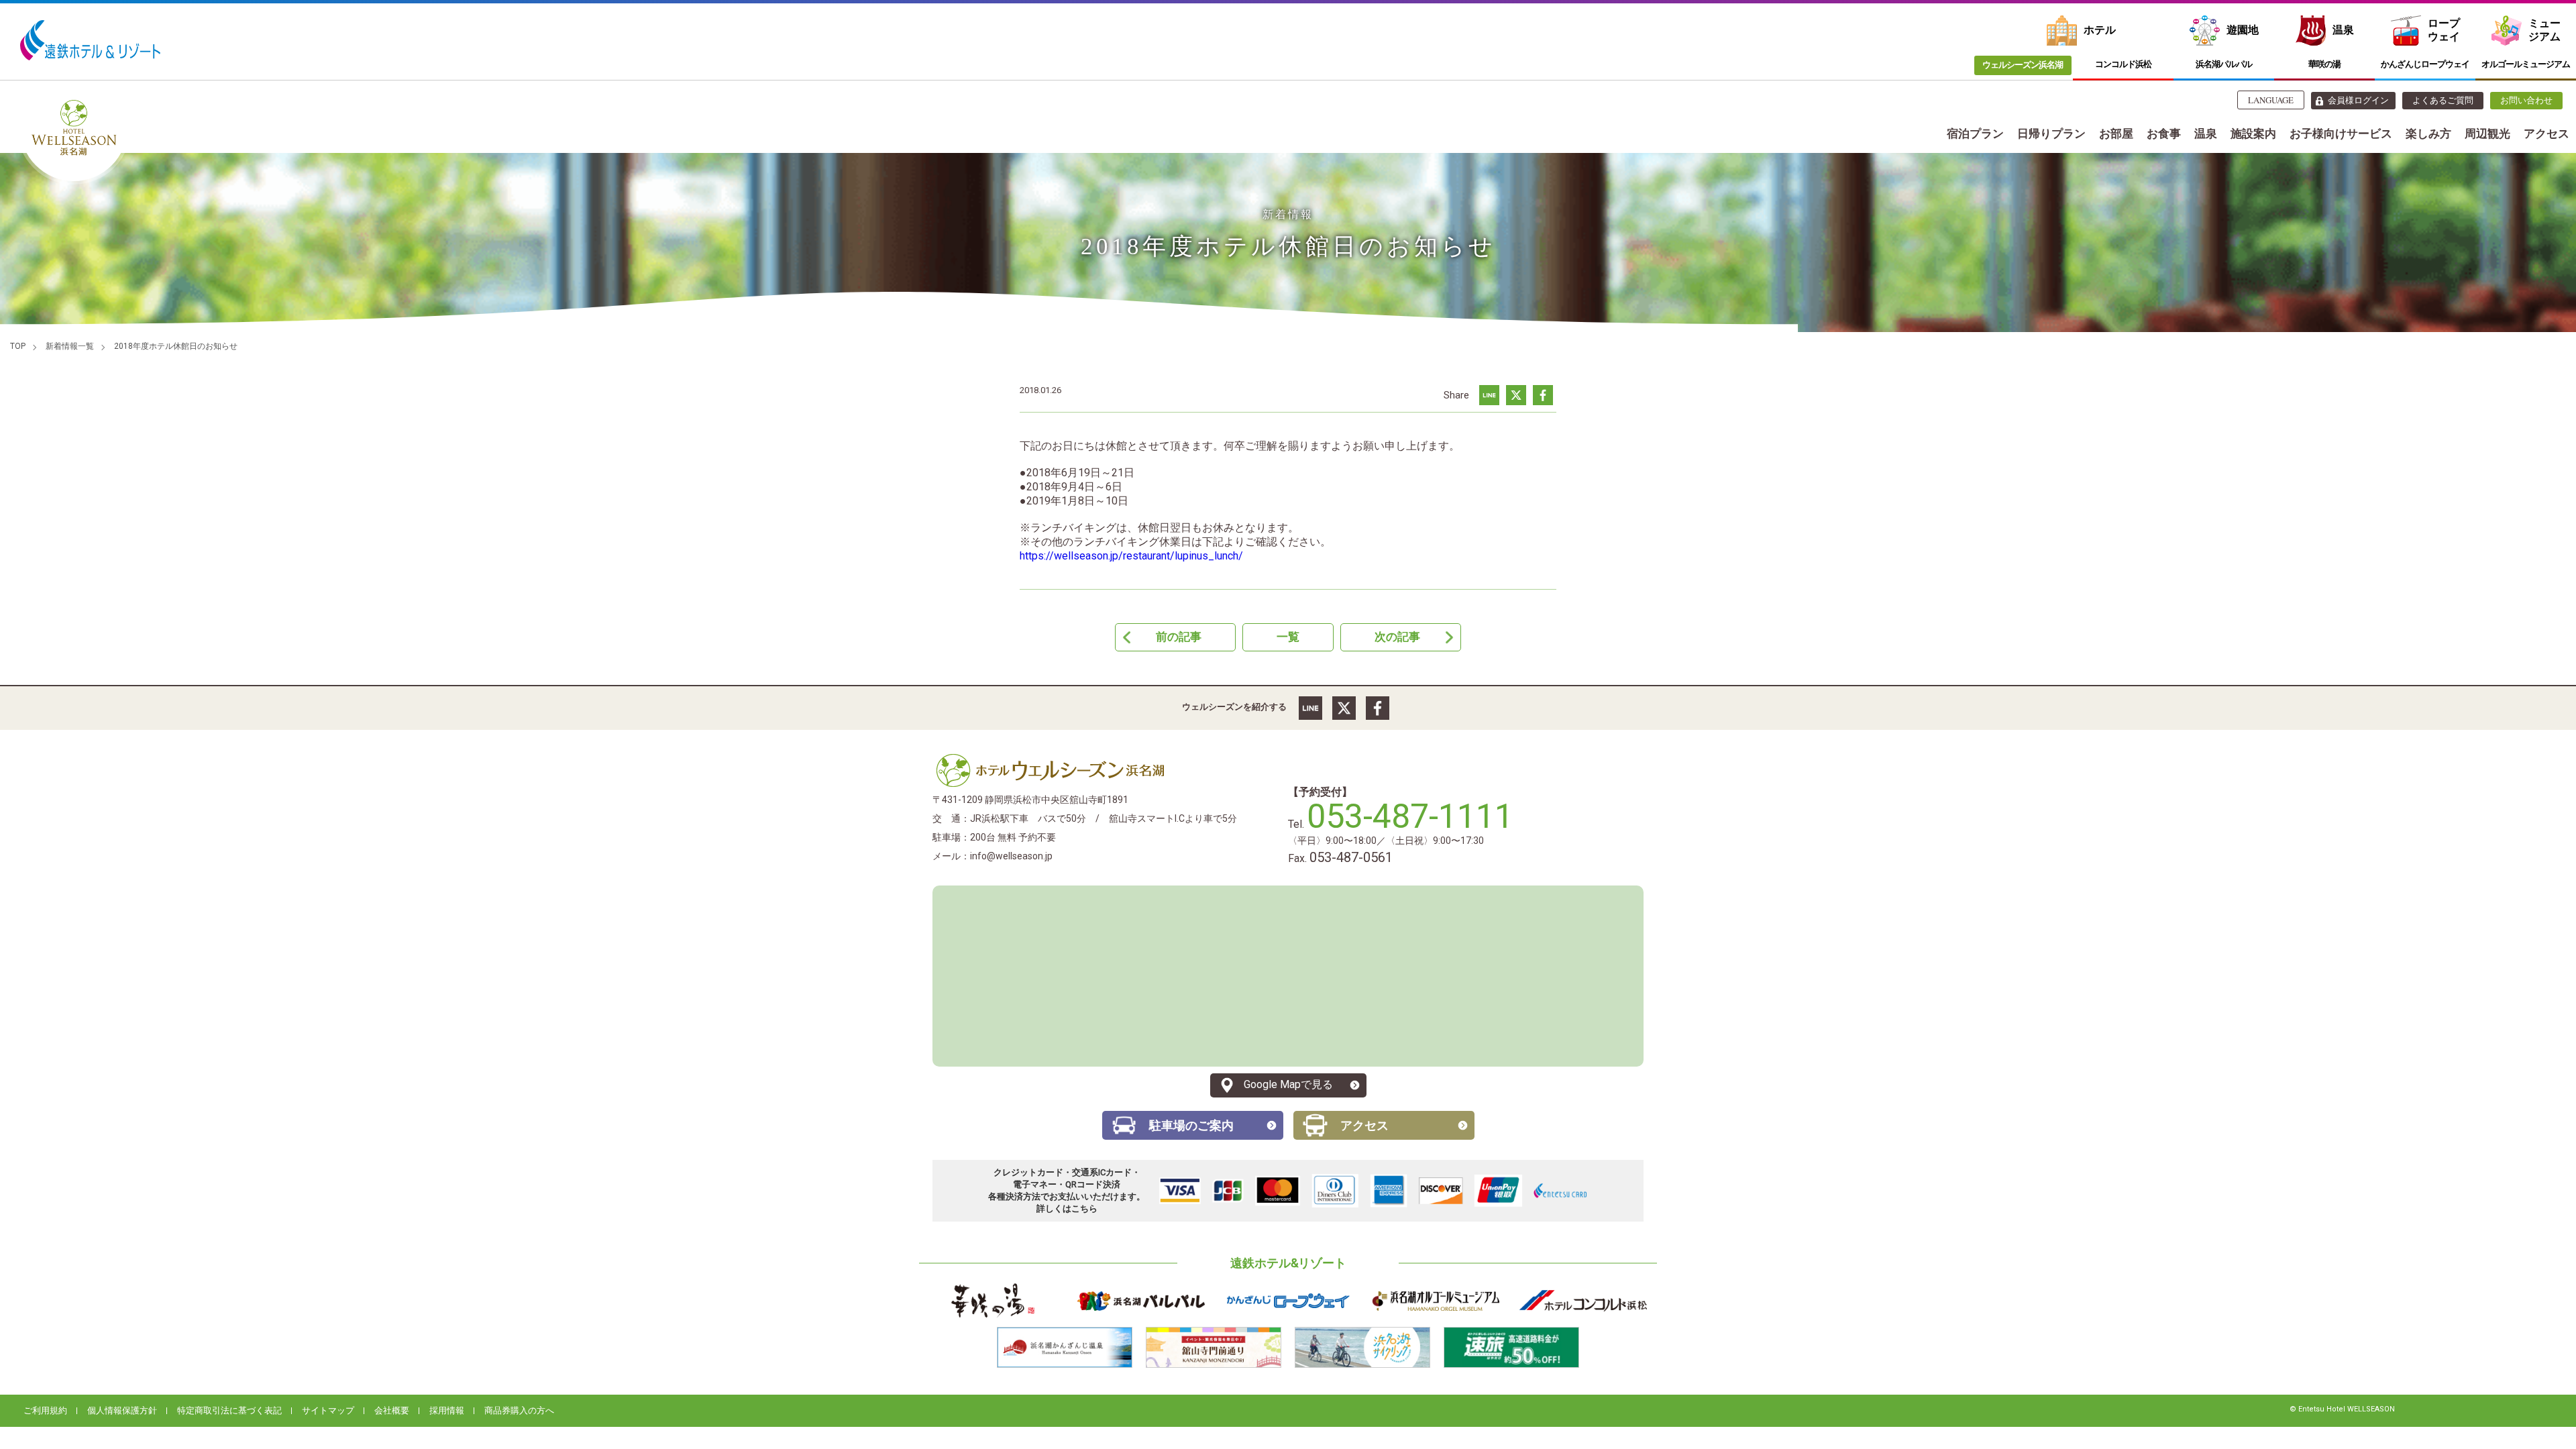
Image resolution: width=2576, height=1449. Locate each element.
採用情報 (447, 1410)
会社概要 (392, 1410)
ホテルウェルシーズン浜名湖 (1050, 770)
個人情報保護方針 (122, 1410)
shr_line (1489, 395)
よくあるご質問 (2443, 100)
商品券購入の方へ (519, 1410)
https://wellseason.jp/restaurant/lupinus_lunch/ (1131, 556)
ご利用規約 (45, 1410)
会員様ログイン (2358, 100)
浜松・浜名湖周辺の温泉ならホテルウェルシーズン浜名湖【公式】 (74, 127)
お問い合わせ (2526, 100)
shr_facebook (1543, 395)
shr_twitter (1516, 395)
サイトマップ (328, 1410)
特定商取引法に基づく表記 (229, 1410)
